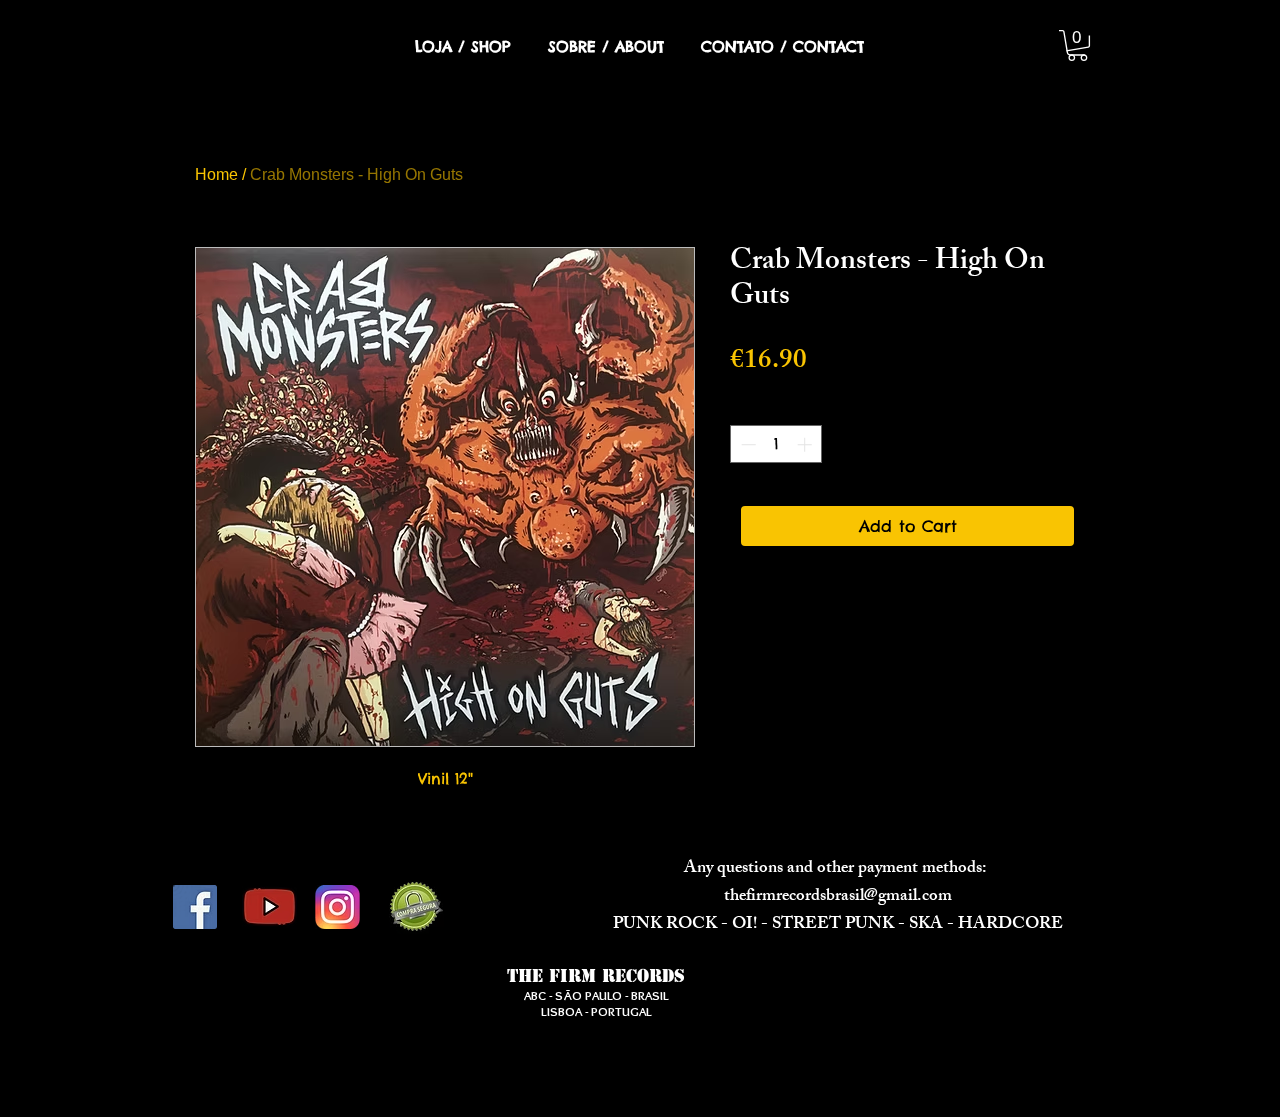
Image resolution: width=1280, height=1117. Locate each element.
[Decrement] (746, 444)
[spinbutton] (776, 444)
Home (216, 174)
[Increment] (806, 444)
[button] (1077, 45)
